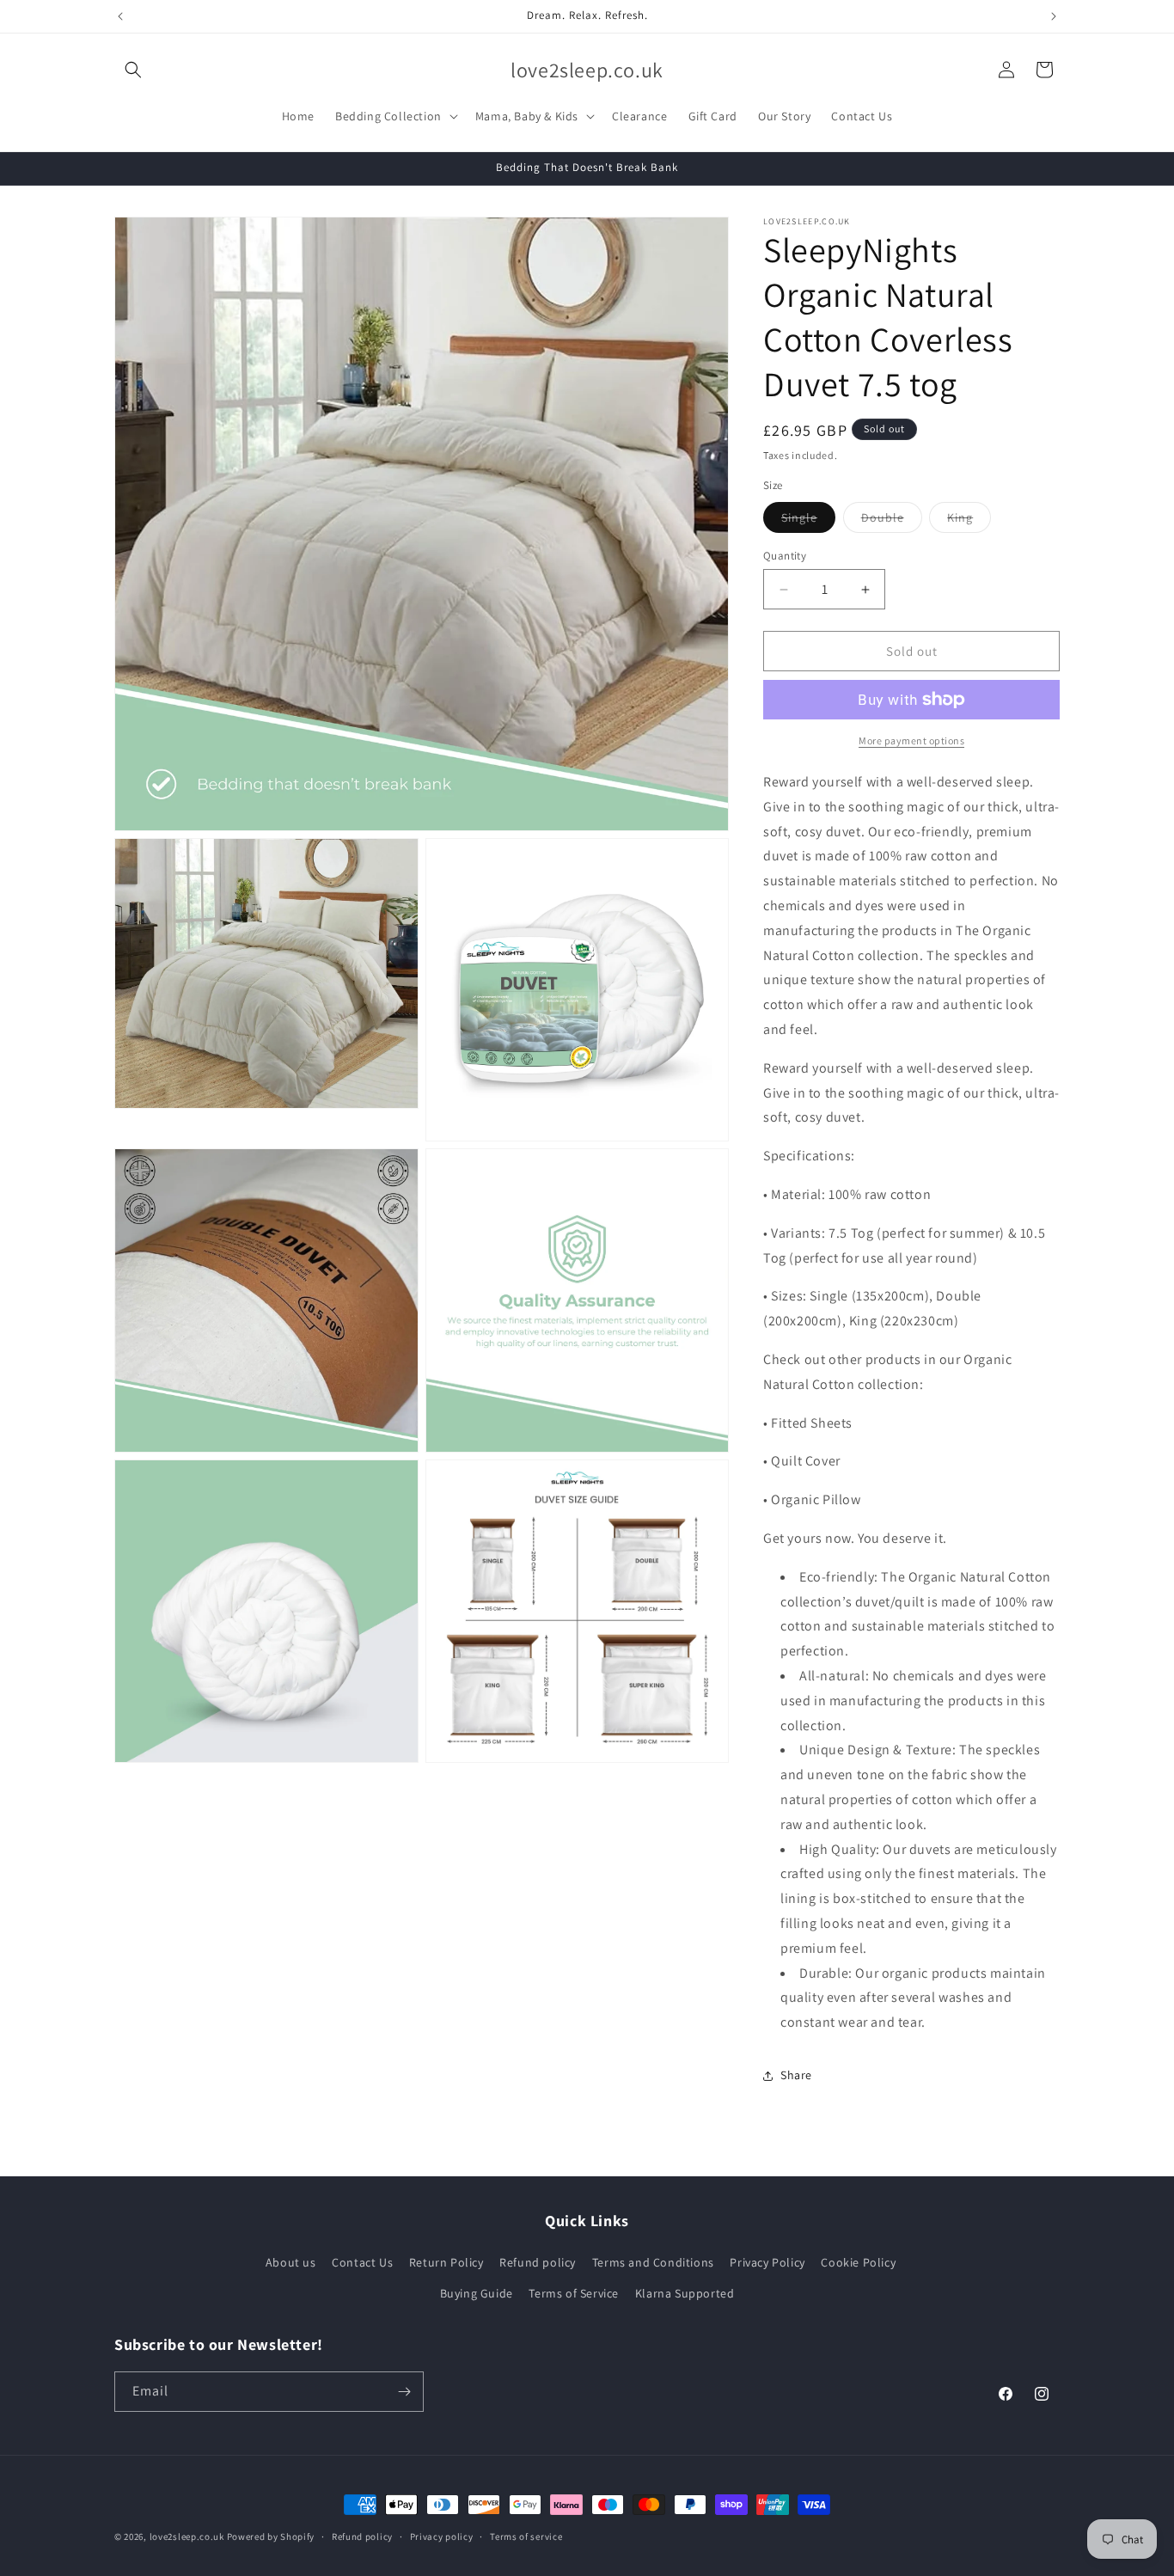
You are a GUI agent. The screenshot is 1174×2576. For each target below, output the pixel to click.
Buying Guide (477, 2293)
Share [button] (796, 2075)
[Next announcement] (1054, 16)
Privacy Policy (767, 2262)
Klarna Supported (685, 2293)
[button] (133, 70)
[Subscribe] (404, 2392)
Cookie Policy (858, 2262)
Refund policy (538, 2262)
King (969, 521)
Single (808, 521)
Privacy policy (442, 2536)
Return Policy (446, 2262)
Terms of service (526, 2536)
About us (291, 2262)
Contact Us (362, 2262)
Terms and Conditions (653, 2262)
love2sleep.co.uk (187, 2536)
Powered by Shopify (271, 2536)
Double (892, 521)
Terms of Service (574, 2293)
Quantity (785, 556)
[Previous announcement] (120, 16)
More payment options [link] (911, 740)
